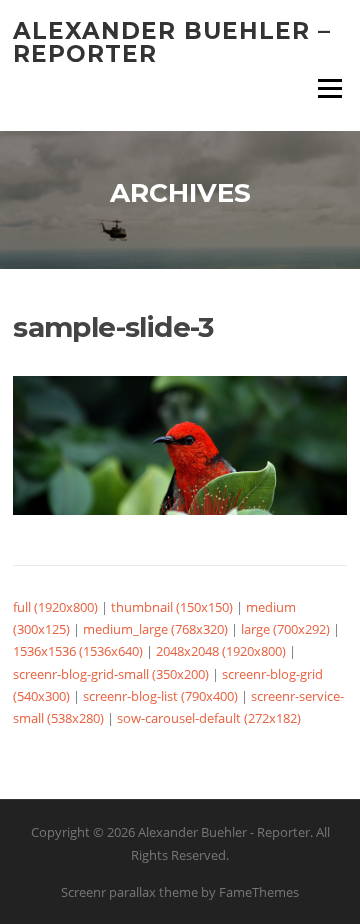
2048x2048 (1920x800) (221, 651)
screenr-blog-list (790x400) (160, 696)
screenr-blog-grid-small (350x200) (111, 674)
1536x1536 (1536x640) (78, 651)
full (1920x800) (55, 607)
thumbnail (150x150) (172, 607)
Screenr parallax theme (129, 892)
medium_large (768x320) (155, 629)
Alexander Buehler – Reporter (172, 42)
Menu (329, 88)
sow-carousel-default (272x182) (209, 718)
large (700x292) (285, 629)
